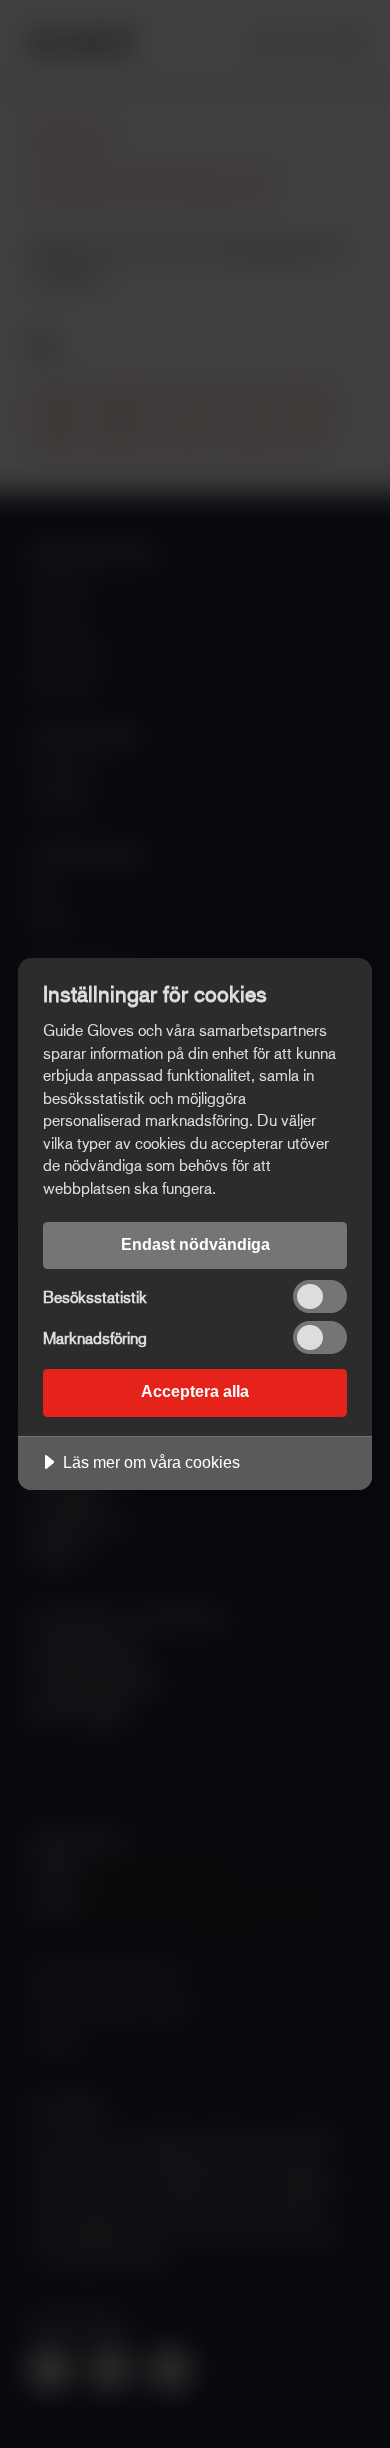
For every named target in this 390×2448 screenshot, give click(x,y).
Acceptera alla (195, 1391)
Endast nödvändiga (195, 1244)
